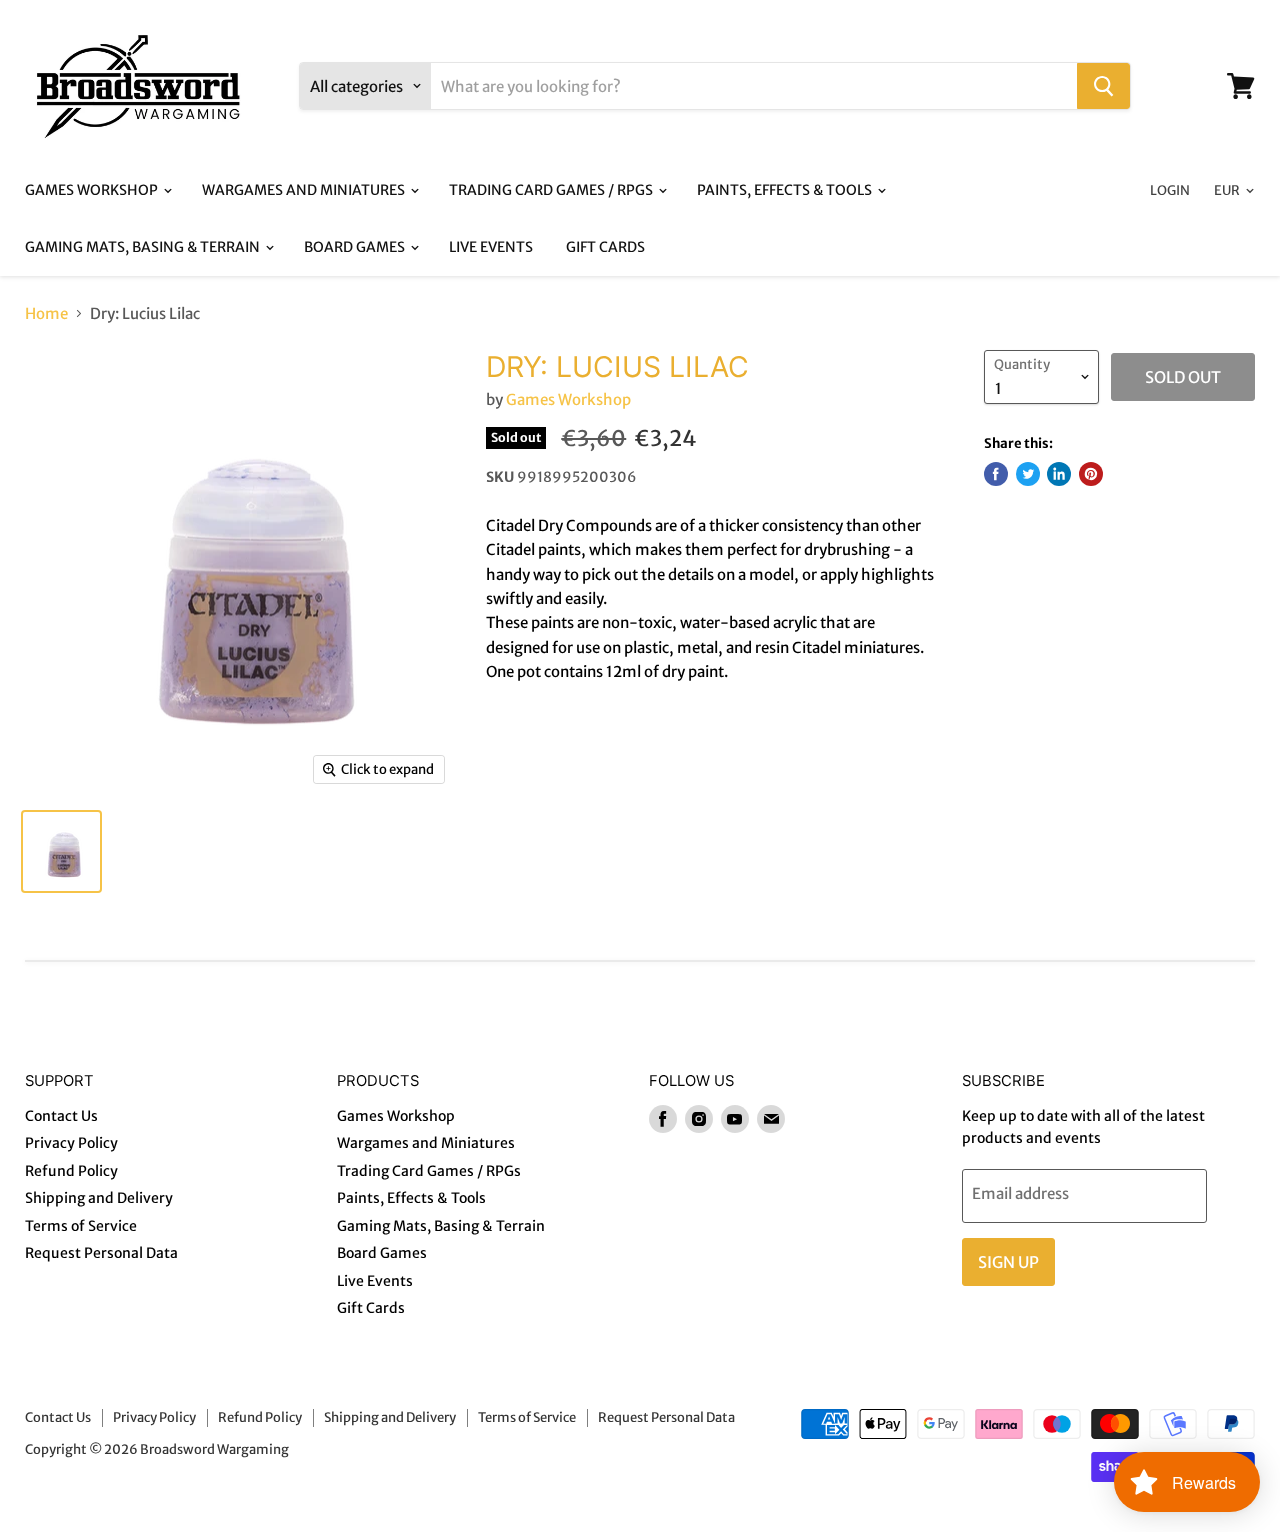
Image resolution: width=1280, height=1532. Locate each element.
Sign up (1008, 1262)
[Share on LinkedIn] (1059, 474)
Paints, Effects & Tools (786, 190)
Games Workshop (93, 190)
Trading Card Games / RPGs (552, 190)
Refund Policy (71, 1171)
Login (1170, 190)
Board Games (356, 247)
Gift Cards (605, 247)
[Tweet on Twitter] (1028, 474)
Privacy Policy (71, 1143)
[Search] (1103, 86)
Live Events (491, 247)
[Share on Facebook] (996, 474)
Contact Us (61, 1116)
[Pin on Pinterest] (1091, 474)
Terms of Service (81, 1226)
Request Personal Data (101, 1253)
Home (46, 313)
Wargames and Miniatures (305, 190)
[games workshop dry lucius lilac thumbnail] (61, 851)
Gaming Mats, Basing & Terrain (144, 247)
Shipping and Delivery (99, 1198)
